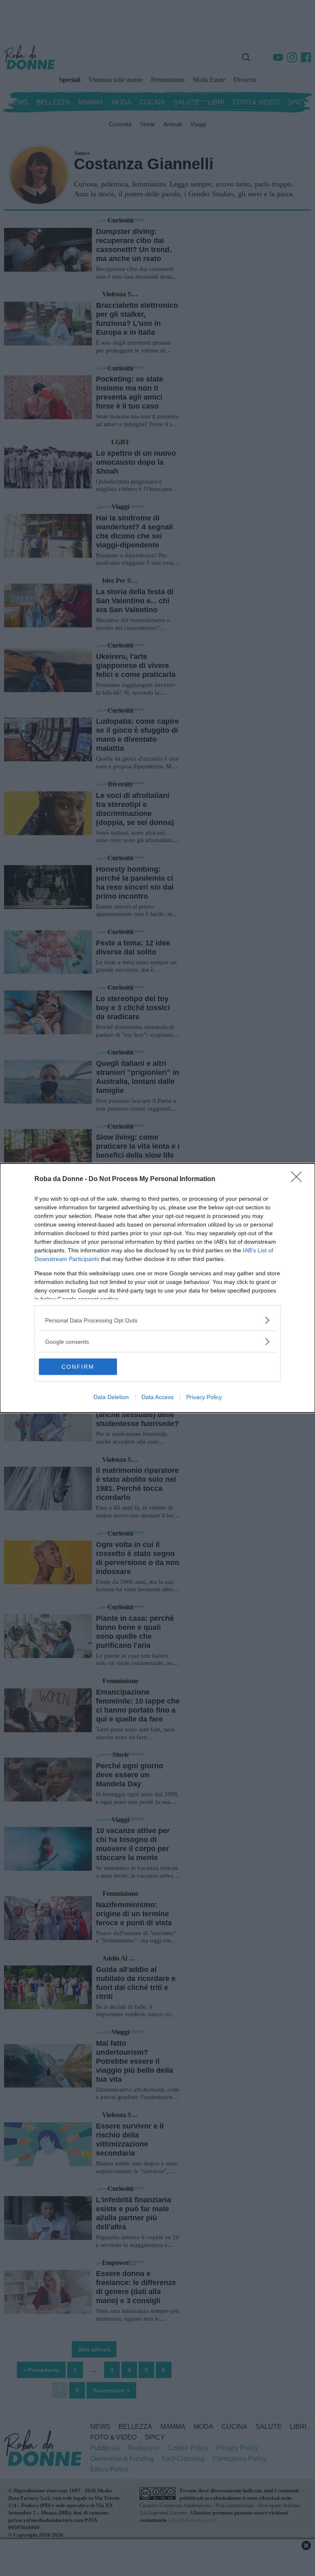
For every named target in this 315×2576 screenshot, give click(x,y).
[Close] (299, 1179)
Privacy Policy (204, 1397)
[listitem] (157, 1320)
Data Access (157, 1397)
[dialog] (157, 1288)
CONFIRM (78, 1367)
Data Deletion (111, 1397)
